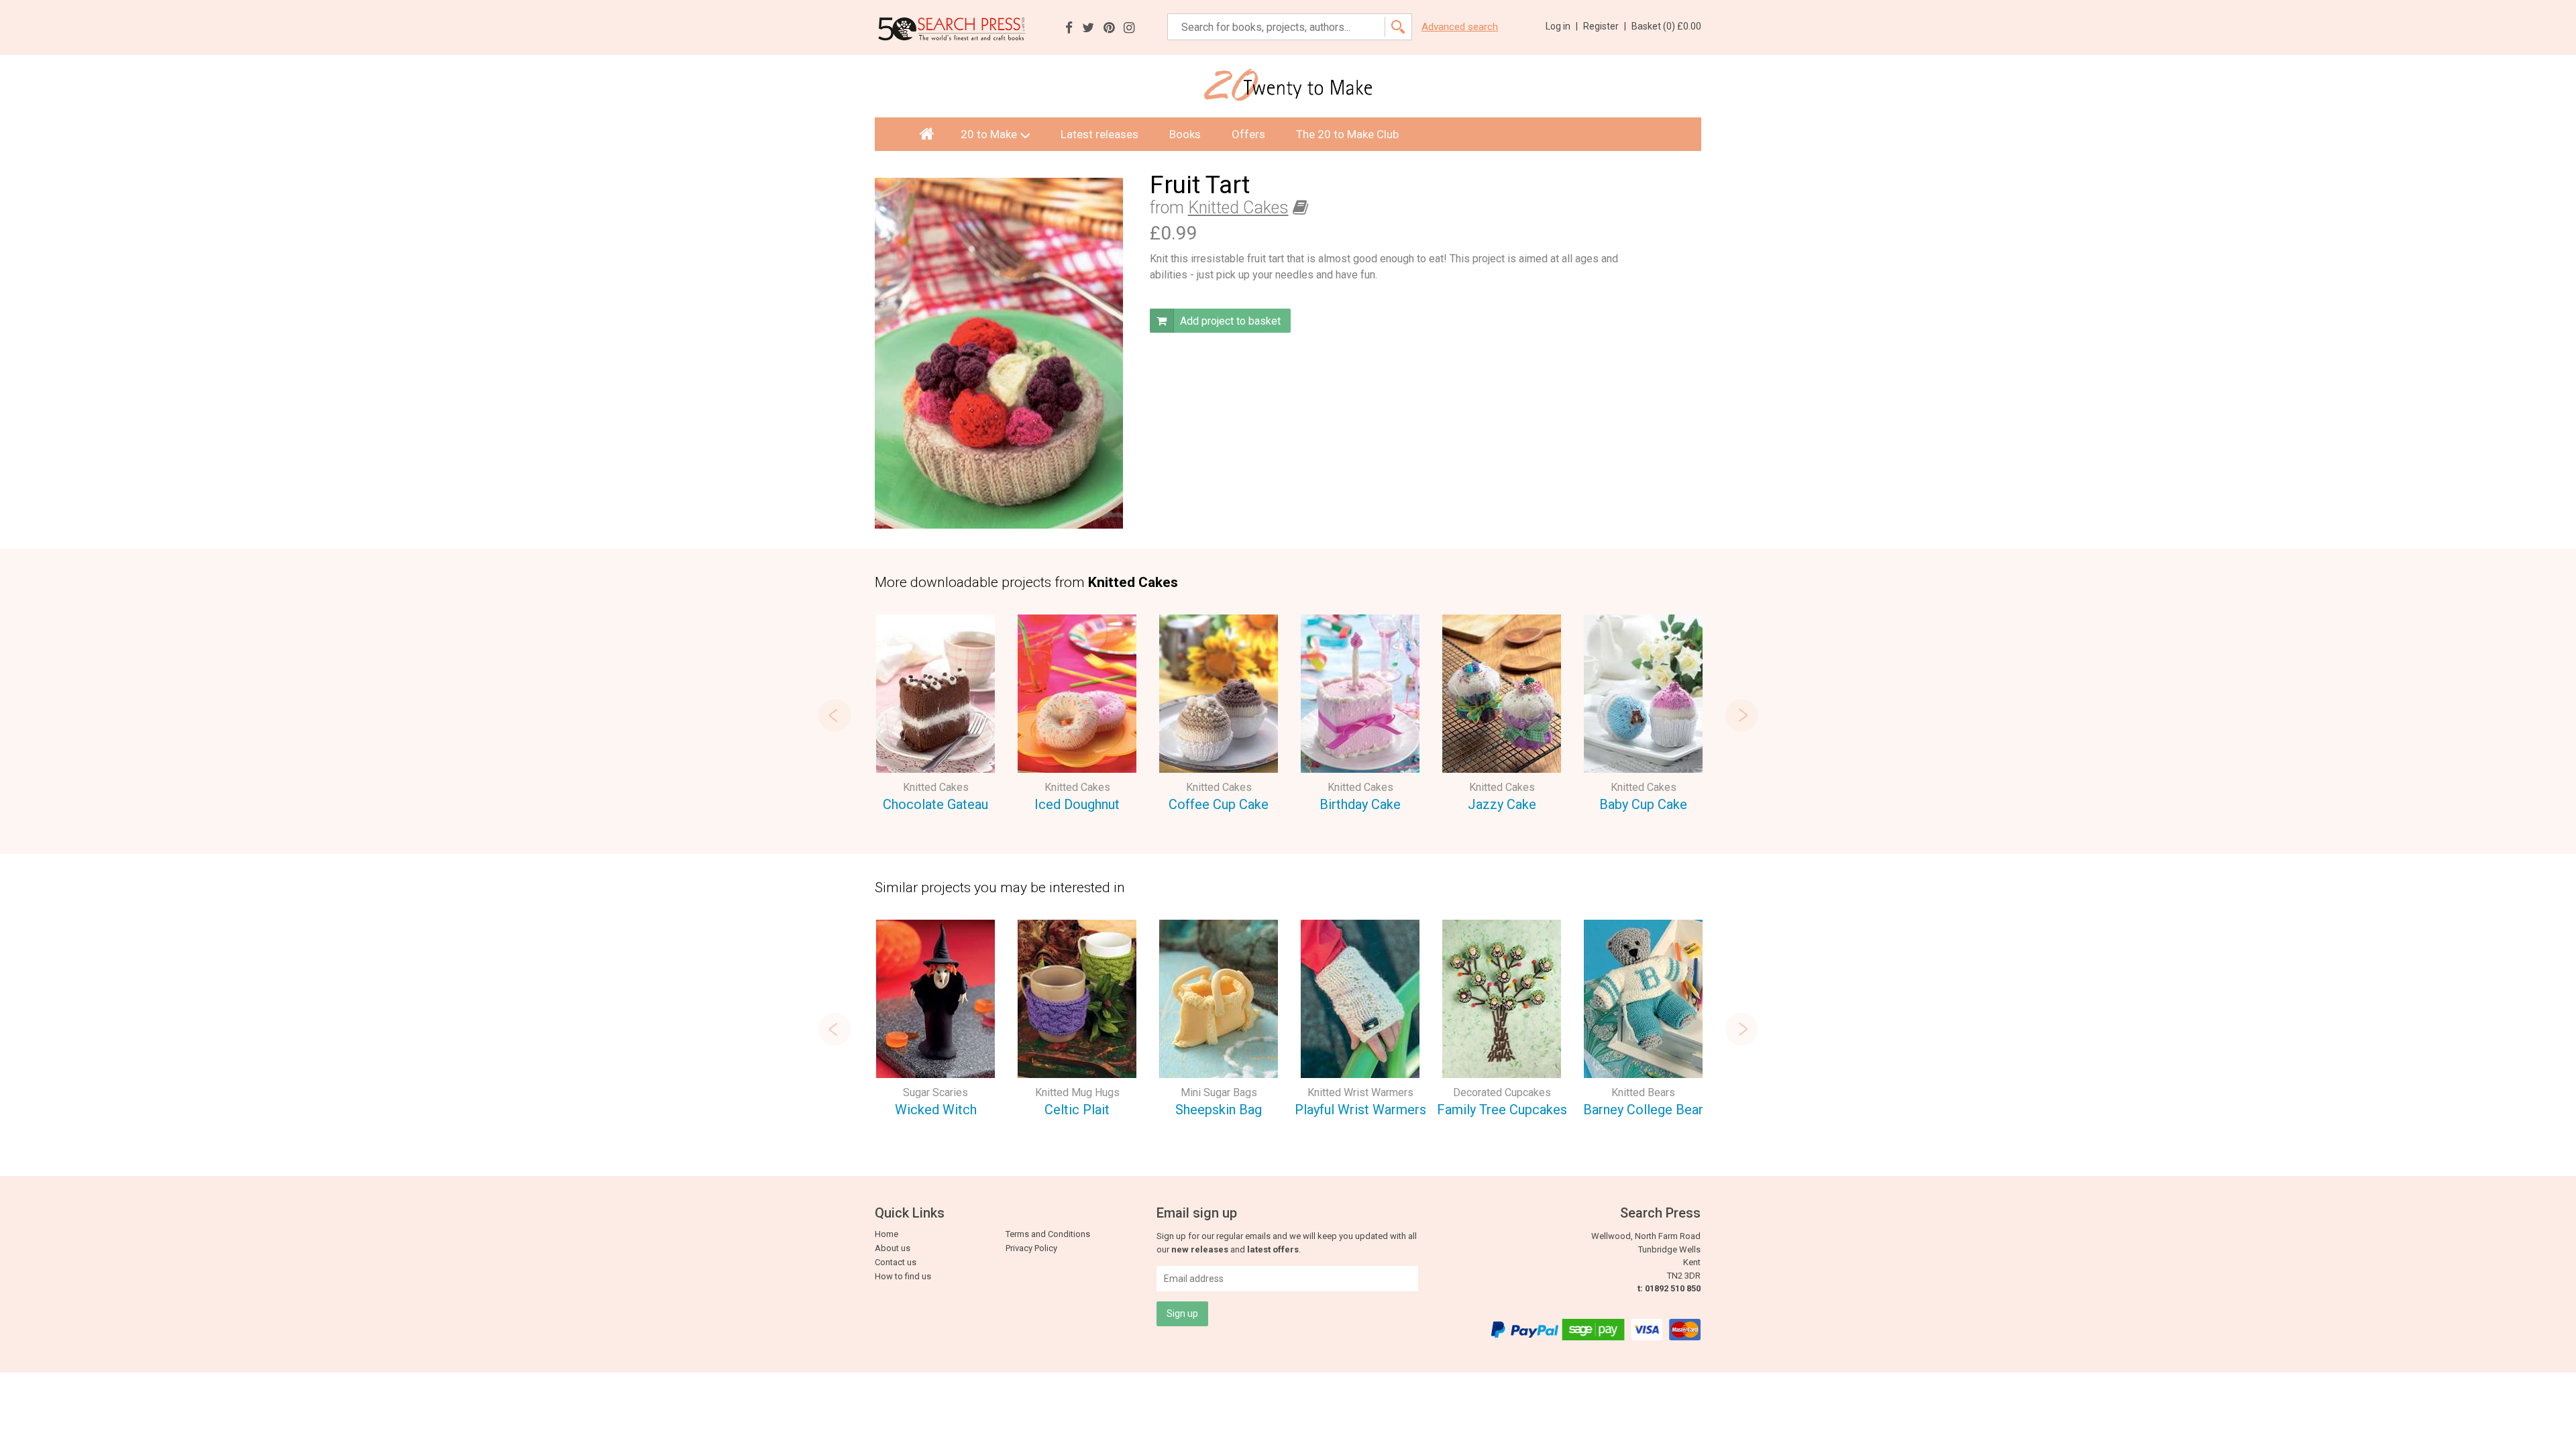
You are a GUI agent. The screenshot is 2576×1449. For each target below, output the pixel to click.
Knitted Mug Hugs (1077, 1092)
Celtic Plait (1077, 1110)
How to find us (903, 1276)
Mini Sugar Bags (1219, 1092)
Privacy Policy (1031, 1248)
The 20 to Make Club (1347, 134)
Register (1605, 26)
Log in (1562, 26)
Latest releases (1099, 134)
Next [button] (1741, 715)
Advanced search (1460, 27)
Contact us (896, 1262)
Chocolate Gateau (935, 804)
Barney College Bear (1643, 1110)
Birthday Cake (1360, 804)
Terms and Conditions (1048, 1234)
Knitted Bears (1643, 1092)
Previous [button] (835, 715)
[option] (935, 715)
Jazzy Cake (1502, 804)
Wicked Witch (936, 1110)
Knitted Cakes (1238, 208)
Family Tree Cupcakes (1502, 1110)
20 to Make (989, 134)
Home (887, 1234)
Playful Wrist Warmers (1360, 1110)
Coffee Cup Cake (1219, 804)
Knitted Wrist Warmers (1360, 1092)
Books (1185, 134)
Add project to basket (1229, 321)
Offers (1248, 134)
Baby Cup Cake (1643, 804)
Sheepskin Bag (1219, 1110)
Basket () (1666, 26)
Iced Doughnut (1077, 804)
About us (893, 1248)
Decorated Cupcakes (1502, 1092)
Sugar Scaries (935, 1092)
